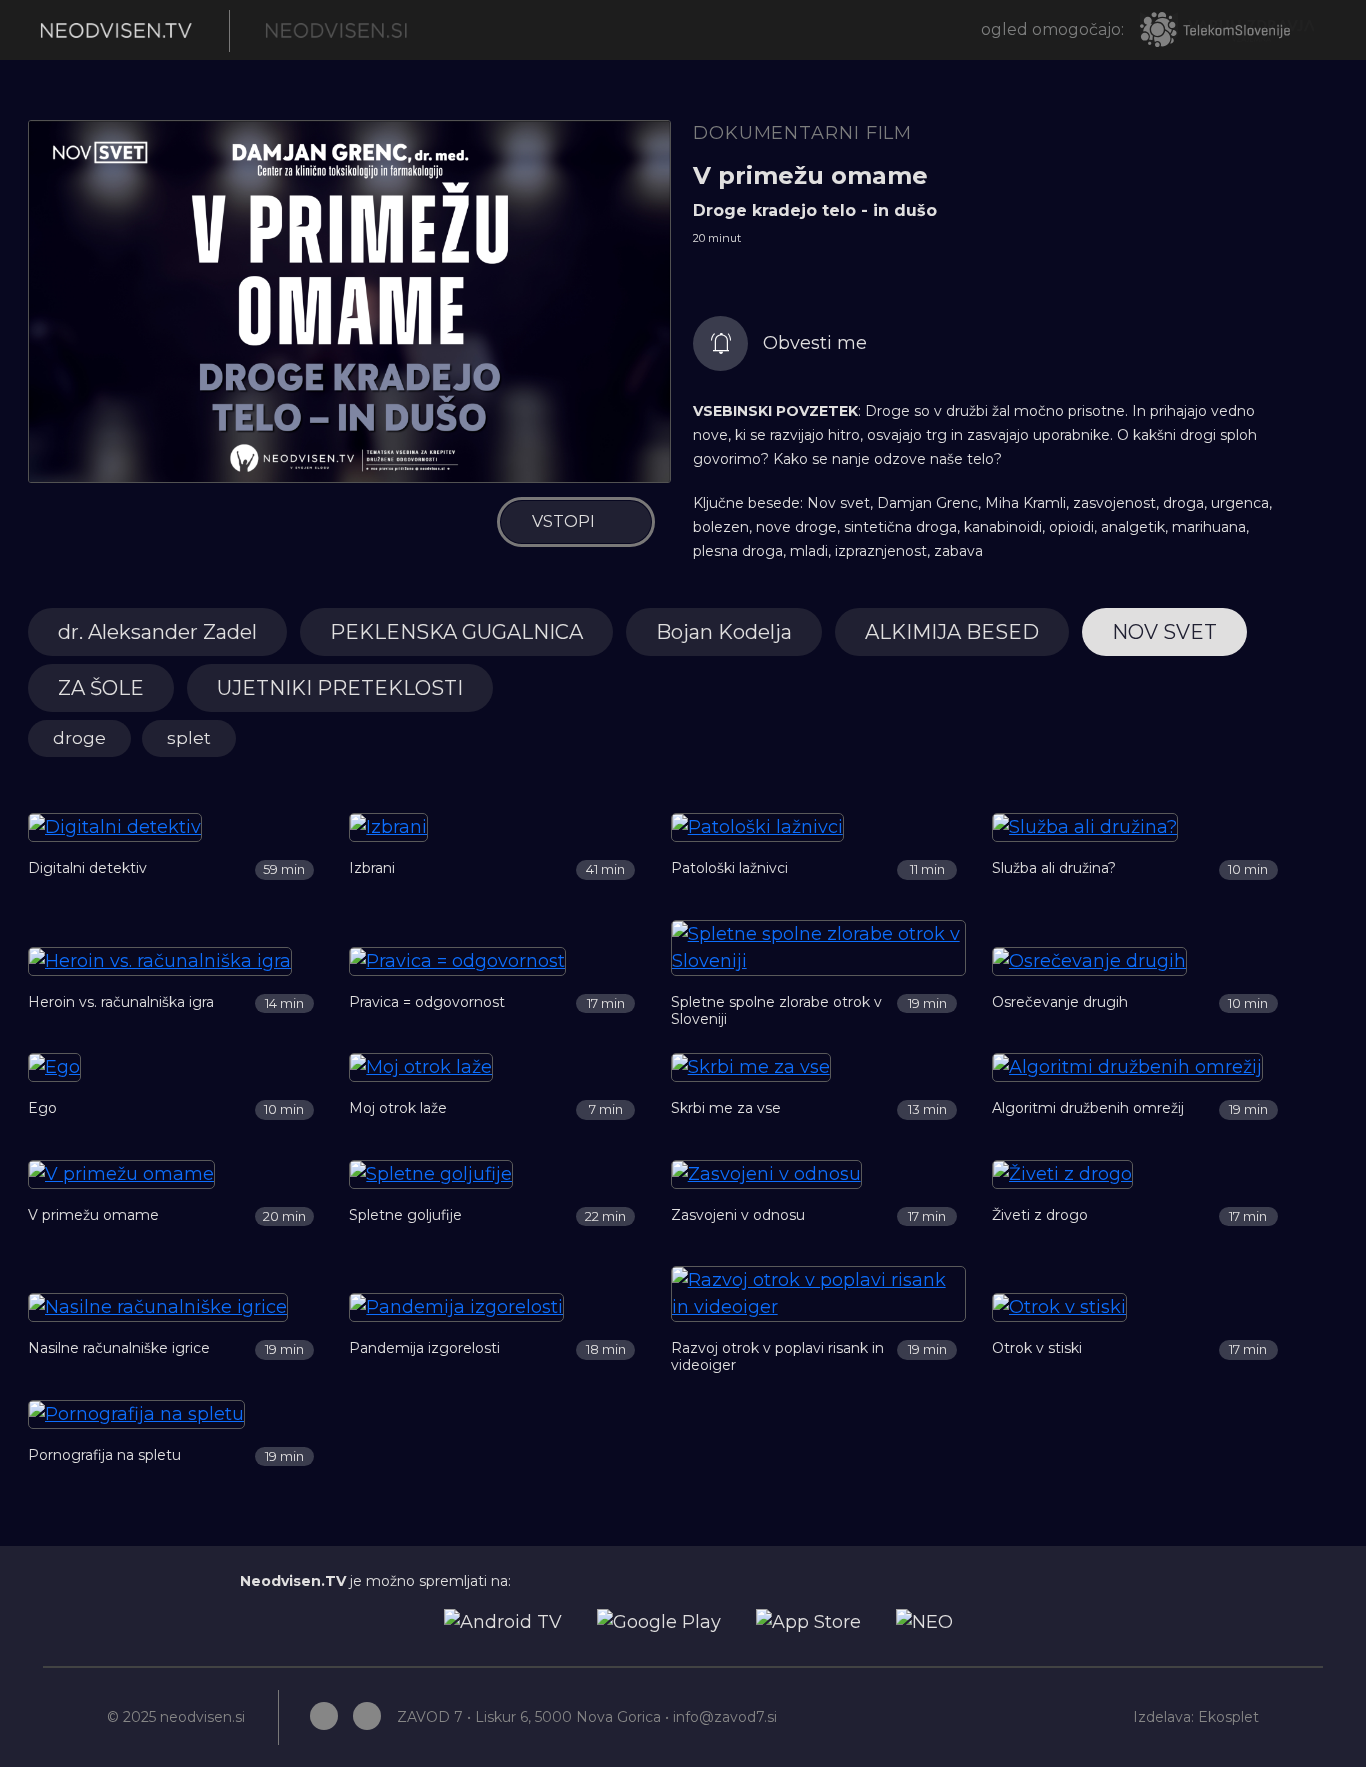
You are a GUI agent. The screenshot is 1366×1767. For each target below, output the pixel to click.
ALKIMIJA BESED (952, 632)
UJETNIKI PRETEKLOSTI (340, 688)
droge (79, 738)
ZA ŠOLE (101, 688)
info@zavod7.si (725, 1717)
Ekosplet (1228, 1717)
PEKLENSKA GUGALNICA (456, 632)
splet (189, 738)
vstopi (563, 521)
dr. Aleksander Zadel (157, 632)
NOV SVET (1164, 632)
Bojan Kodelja (724, 632)
